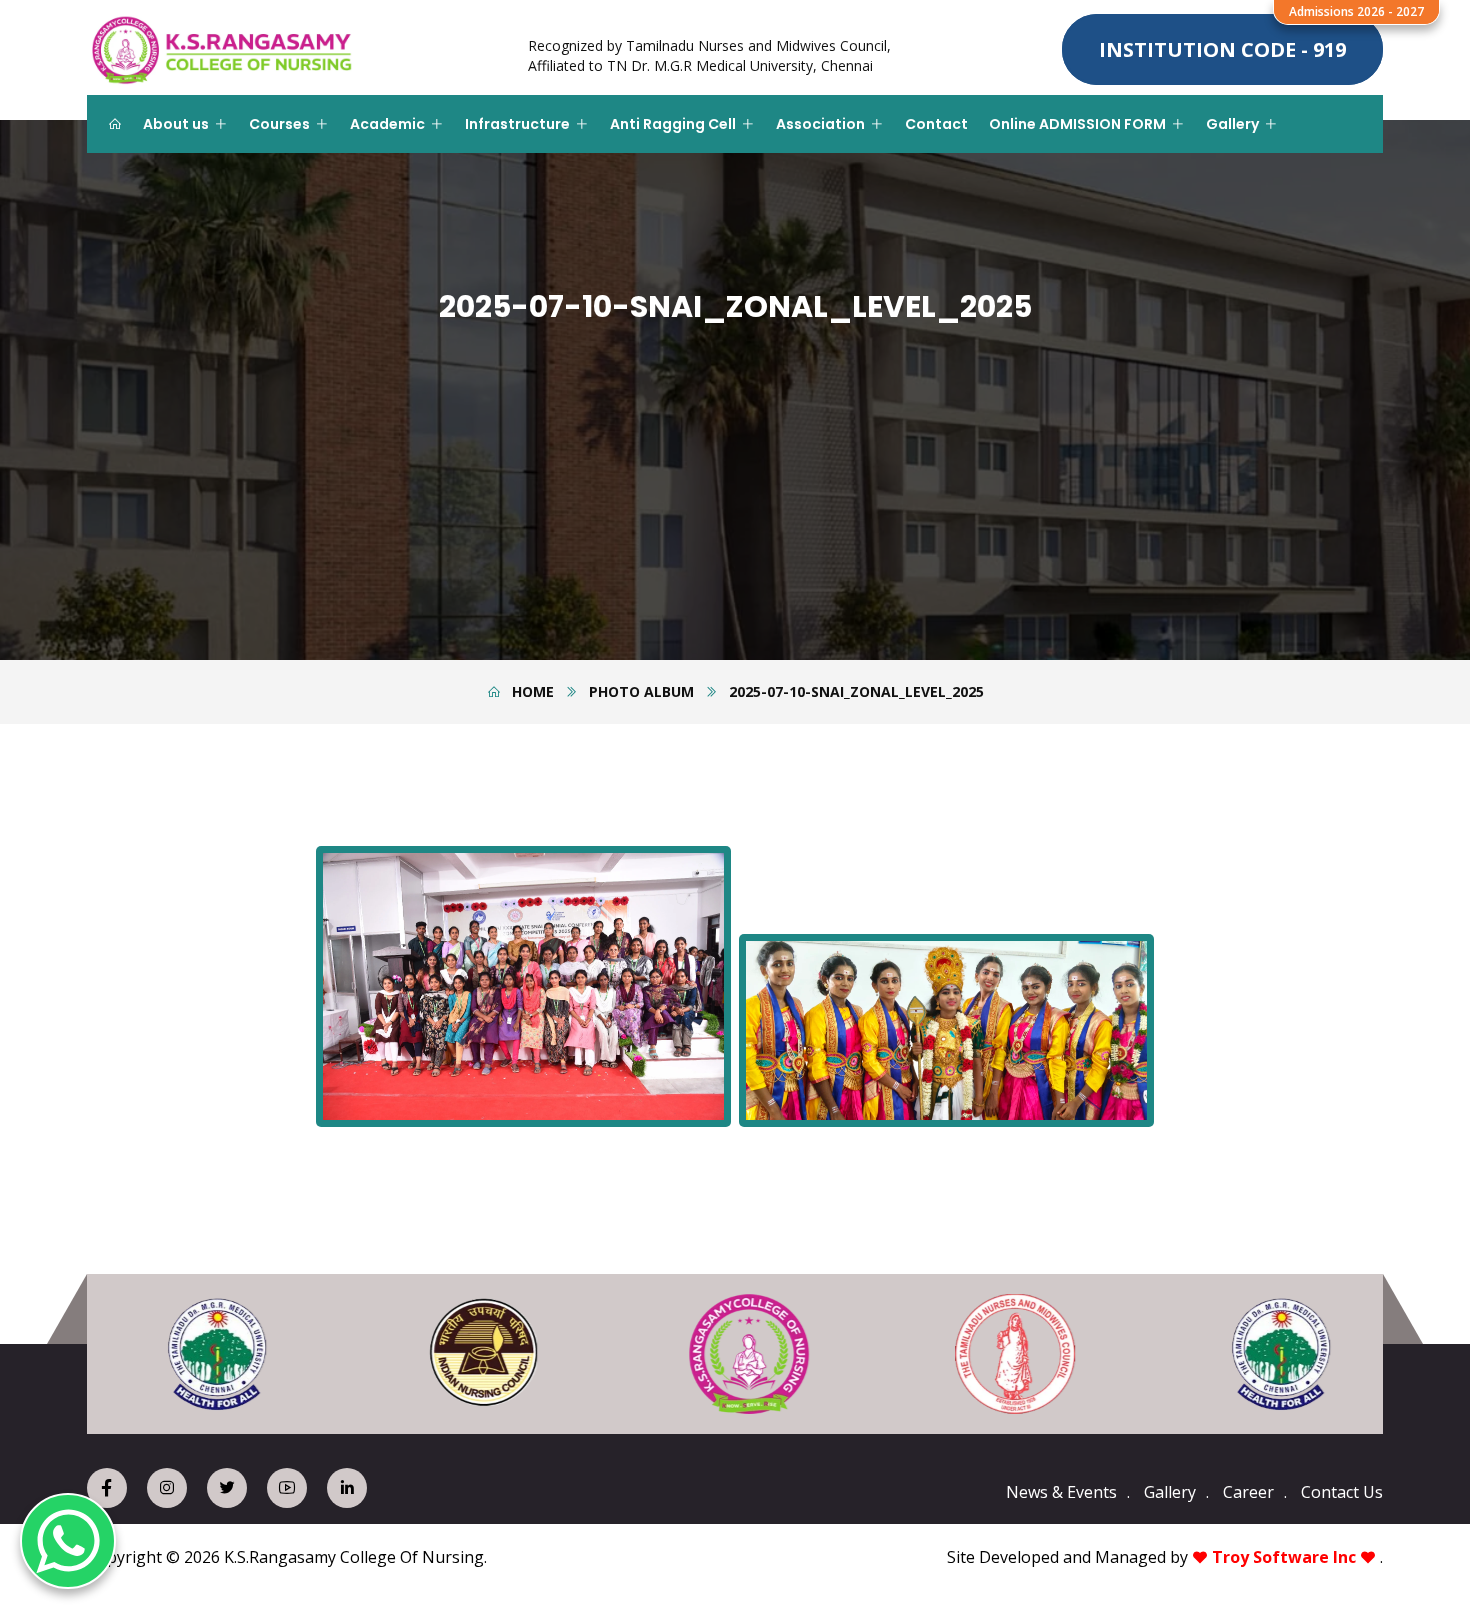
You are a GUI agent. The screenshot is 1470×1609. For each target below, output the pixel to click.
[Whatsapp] (68, 1541)
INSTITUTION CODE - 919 (1222, 49)
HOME (533, 691)
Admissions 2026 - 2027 (1356, 11)
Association (820, 124)
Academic (387, 124)
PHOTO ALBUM (641, 691)
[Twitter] (227, 1488)
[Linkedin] (347, 1488)
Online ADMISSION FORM (1077, 124)
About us (176, 124)
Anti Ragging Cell (673, 124)
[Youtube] (287, 1488)
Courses (279, 124)
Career (1248, 1492)
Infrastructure (517, 124)
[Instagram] (167, 1488)
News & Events (1061, 1492)
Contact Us (1342, 1492)
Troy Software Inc (1284, 1557)
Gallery (1232, 124)
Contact (936, 124)
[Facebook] (107, 1488)
